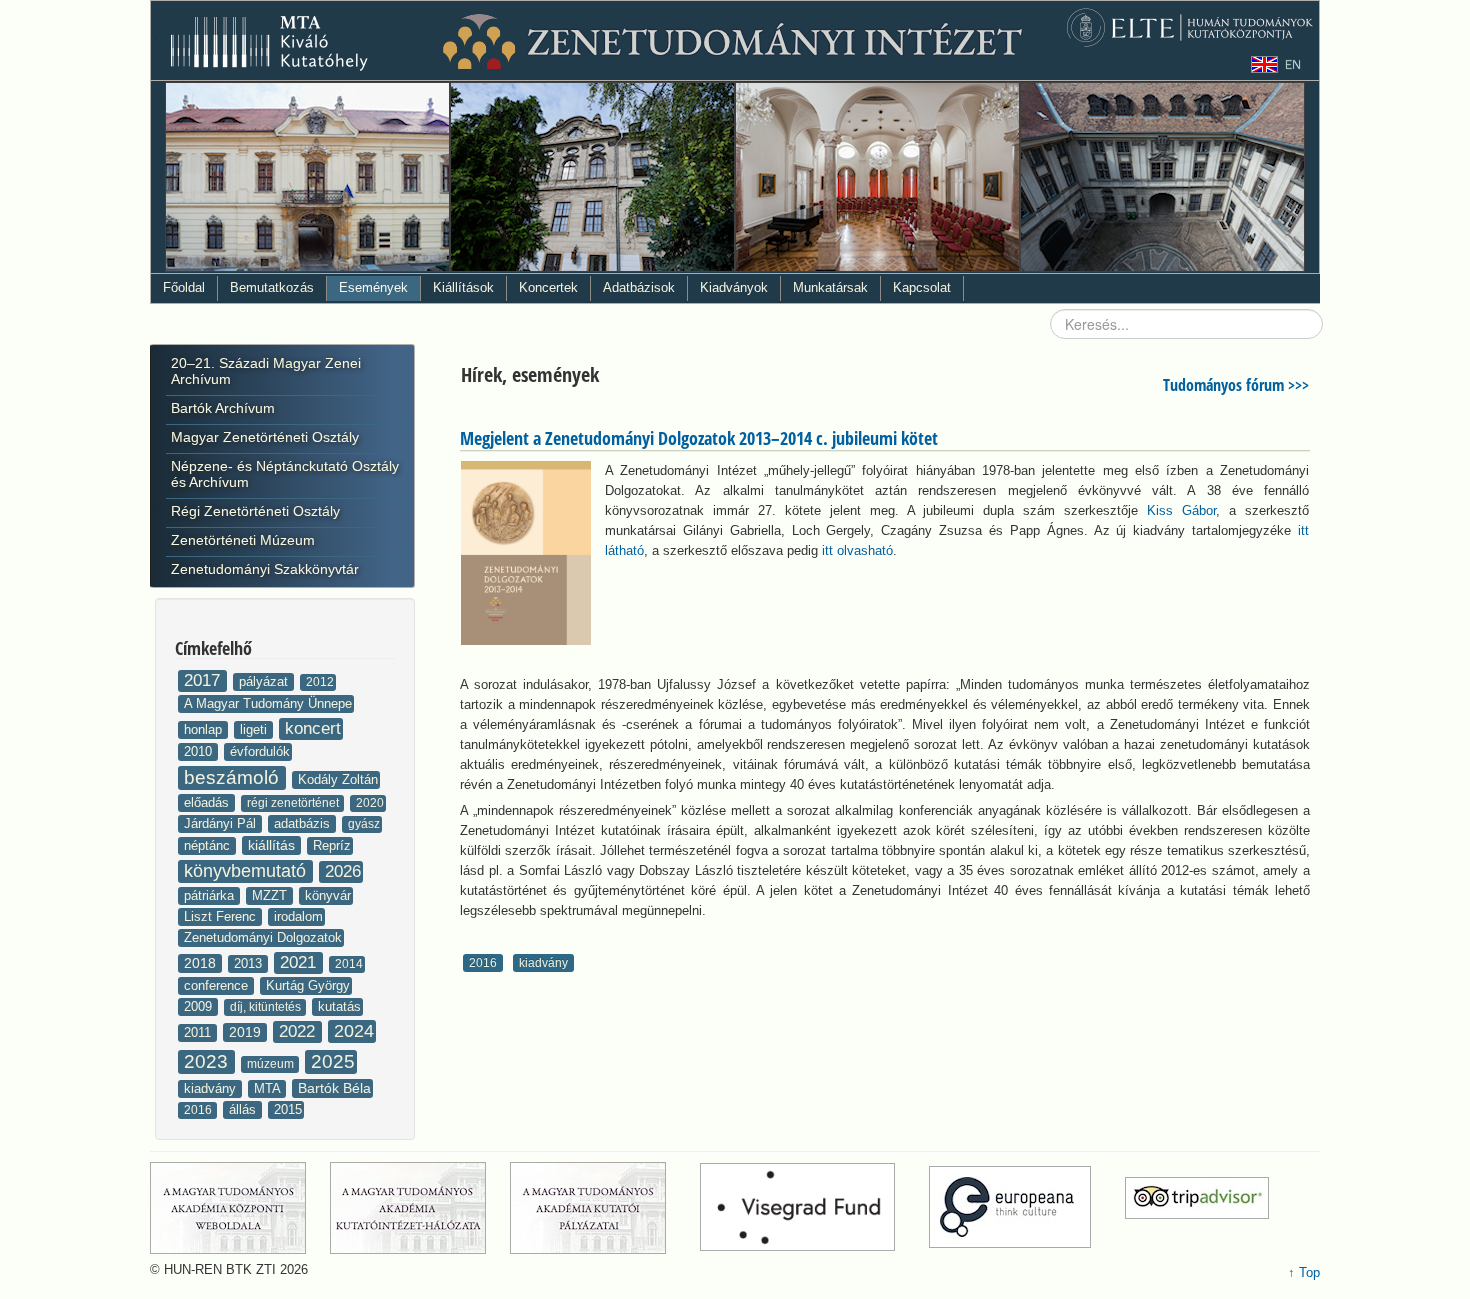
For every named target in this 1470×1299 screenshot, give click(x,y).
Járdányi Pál (222, 823)
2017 (204, 680)
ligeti (255, 729)
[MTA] (238, 1207)
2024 (354, 1031)
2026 (343, 871)
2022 (299, 1031)
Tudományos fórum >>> (1236, 385)
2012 (320, 682)
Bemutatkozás (272, 287)
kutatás (339, 1006)
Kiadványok (734, 287)
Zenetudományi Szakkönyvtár (265, 569)
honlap (205, 729)
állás (244, 1109)
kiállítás (273, 845)
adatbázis (304, 823)
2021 (300, 962)
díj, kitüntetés (267, 1007)
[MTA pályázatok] (603, 1207)
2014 (349, 964)
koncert (313, 728)
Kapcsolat (922, 287)
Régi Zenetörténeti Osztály (255, 511)
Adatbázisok (639, 287)
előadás (208, 802)
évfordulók (260, 751)
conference (218, 985)
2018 (202, 963)
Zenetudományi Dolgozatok (263, 937)
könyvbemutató (247, 871)
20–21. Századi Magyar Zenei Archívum (266, 371)
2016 (199, 1110)
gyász (364, 824)
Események (373, 287)
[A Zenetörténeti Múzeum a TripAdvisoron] (1197, 1207)
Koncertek (548, 287)
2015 (288, 1109)
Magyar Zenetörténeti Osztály (265, 437)
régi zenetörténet (294, 803)
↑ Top (1304, 1272)
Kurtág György (308, 985)
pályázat (265, 681)
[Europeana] (1025, 1207)
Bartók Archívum (223, 408)
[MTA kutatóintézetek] (418, 1207)
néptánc (209, 845)
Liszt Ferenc (222, 916)
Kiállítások (463, 287)
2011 (199, 1032)
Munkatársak (830, 287)
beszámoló (234, 777)
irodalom (298, 916)
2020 (370, 803)
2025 (333, 1061)
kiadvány (212, 1088)
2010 (200, 751)
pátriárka (211, 895)
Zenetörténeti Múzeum (243, 540)
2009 (200, 1006)
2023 (208, 1061)
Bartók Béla (334, 1088)
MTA (269, 1088)
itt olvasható (857, 550)
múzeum (272, 1064)
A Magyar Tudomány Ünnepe (268, 703)
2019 (247, 1032)
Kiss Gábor (1181, 510)
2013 (250, 963)
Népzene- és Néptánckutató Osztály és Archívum (285, 474)
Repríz (332, 845)
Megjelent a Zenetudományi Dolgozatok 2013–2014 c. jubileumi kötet (699, 438)
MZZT (271, 895)
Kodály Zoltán (338, 779)
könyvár (328, 895)
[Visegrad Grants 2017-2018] (812, 1207)
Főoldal (184, 287)
